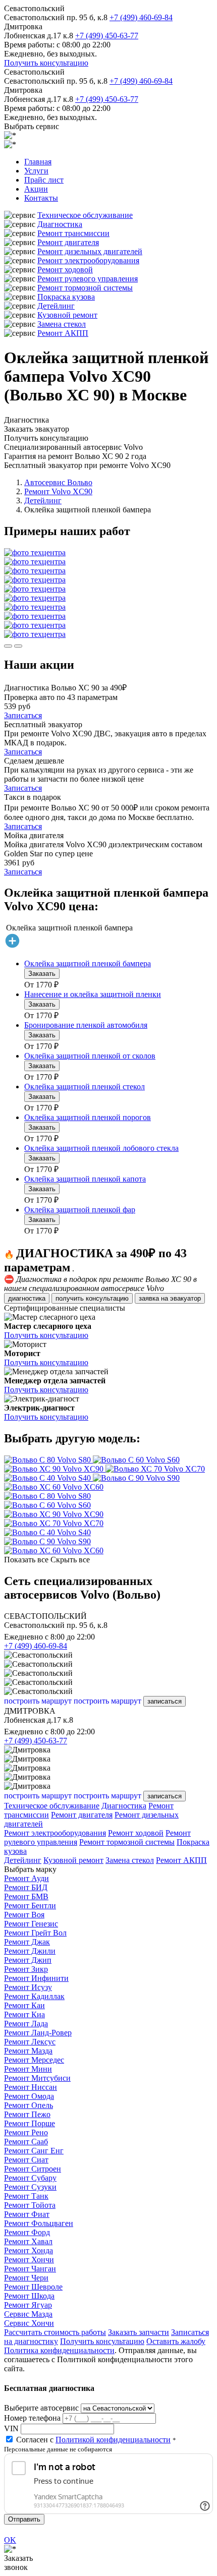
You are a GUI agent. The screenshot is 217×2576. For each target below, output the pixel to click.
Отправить (24, 2519)
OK (10, 2540)
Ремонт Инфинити (36, 1978)
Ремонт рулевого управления (88, 279)
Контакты (41, 198)
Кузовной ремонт (67, 315)
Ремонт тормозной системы (85, 288)
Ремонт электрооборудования (88, 260)
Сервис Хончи (29, 2323)
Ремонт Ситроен (33, 2169)
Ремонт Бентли (30, 1906)
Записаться (23, 715)
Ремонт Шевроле (33, 2287)
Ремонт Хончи (29, 2260)
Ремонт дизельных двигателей (90, 251)
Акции (36, 189)
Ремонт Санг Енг (34, 2151)
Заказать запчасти (139, 2332)
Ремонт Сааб (26, 2142)
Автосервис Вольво (58, 482)
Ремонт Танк (26, 2196)
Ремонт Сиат (26, 2160)
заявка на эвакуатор (170, 1298)
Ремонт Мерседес (34, 2060)
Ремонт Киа (24, 2014)
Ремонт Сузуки (30, 2187)
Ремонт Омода (29, 2096)
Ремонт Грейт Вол (35, 1933)
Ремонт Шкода (29, 2296)
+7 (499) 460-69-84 (141, 17)
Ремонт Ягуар (28, 2305)
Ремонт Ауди (26, 1878)
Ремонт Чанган (30, 2269)
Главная (38, 162)
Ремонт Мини (28, 2069)
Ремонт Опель (29, 2105)
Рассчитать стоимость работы (55, 2332)
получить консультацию (92, 1298)
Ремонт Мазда (28, 2051)
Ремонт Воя (24, 1915)
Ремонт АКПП (63, 333)
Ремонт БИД (26, 1887)
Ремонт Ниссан (31, 2087)
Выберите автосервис (41, 2408)
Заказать (42, 974)
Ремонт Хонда (29, 2250)
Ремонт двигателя (68, 242)
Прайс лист (44, 180)
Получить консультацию (46, 63)
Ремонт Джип (28, 1960)
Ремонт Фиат (27, 2214)
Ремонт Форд (27, 2232)
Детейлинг (56, 306)
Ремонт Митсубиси (37, 2078)
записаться (165, 1701)
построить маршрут (38, 1701)
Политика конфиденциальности (59, 2350)
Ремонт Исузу (28, 1987)
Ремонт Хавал (28, 2241)
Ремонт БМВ (26, 1896)
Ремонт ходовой (65, 270)
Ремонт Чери (26, 2278)
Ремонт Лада (26, 2024)
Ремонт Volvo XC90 (58, 491)
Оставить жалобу (176, 2341)
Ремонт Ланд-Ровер (38, 2033)
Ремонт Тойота (30, 2205)
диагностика (27, 1298)
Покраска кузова (66, 297)
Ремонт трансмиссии (73, 233)
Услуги (36, 171)
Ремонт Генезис (31, 1924)
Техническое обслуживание (85, 215)
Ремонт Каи (24, 2005)
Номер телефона (32, 2418)
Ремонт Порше (30, 2123)
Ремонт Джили (30, 1951)
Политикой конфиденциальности (113, 2440)
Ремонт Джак (27, 1942)
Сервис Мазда (28, 2314)
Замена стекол (62, 324)
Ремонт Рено (26, 2132)
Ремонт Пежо (27, 2114)
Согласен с (93, 2440)
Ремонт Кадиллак (34, 1996)
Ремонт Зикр (26, 1969)
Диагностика (60, 224)
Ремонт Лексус (30, 2042)
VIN (11, 2428)
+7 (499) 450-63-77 (107, 36)
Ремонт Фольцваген (39, 2223)
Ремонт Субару (30, 2178)
